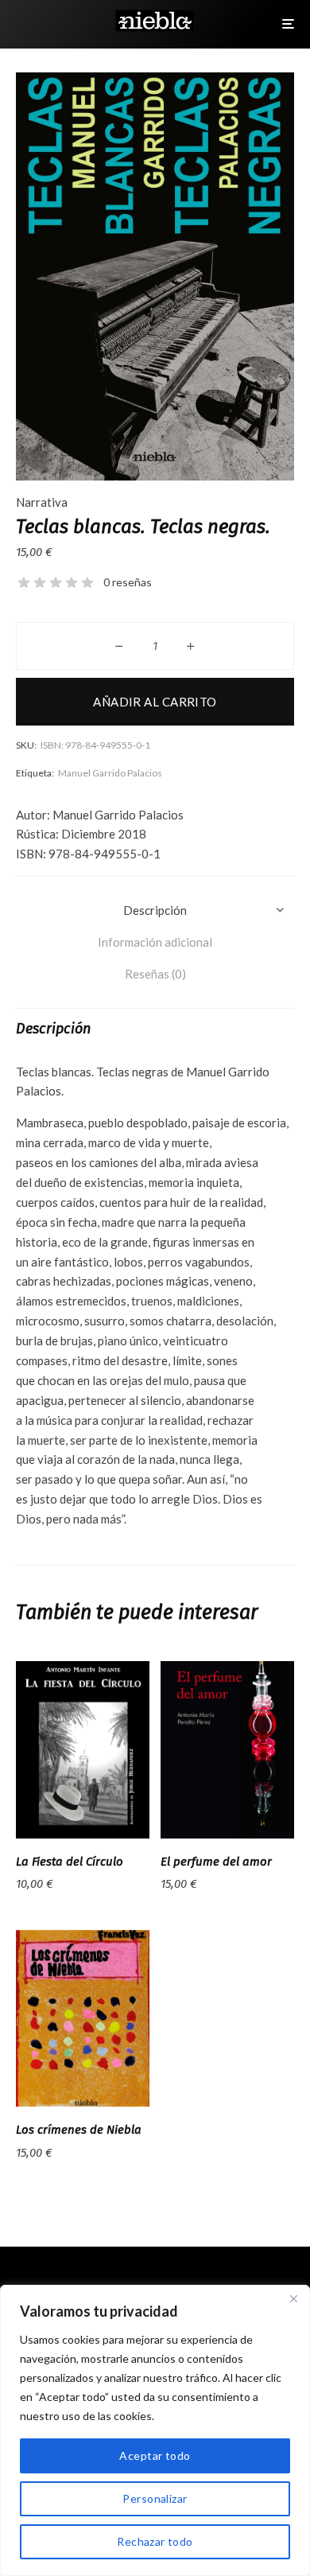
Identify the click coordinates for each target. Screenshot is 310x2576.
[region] (155, 2430)
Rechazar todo (155, 2541)
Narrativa (42, 502)
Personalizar (155, 2498)
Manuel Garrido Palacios (110, 773)
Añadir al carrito (155, 702)
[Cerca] (293, 2298)
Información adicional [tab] (155, 942)
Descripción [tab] (155, 910)
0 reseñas (128, 582)
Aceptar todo (155, 2455)
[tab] (155, 974)
